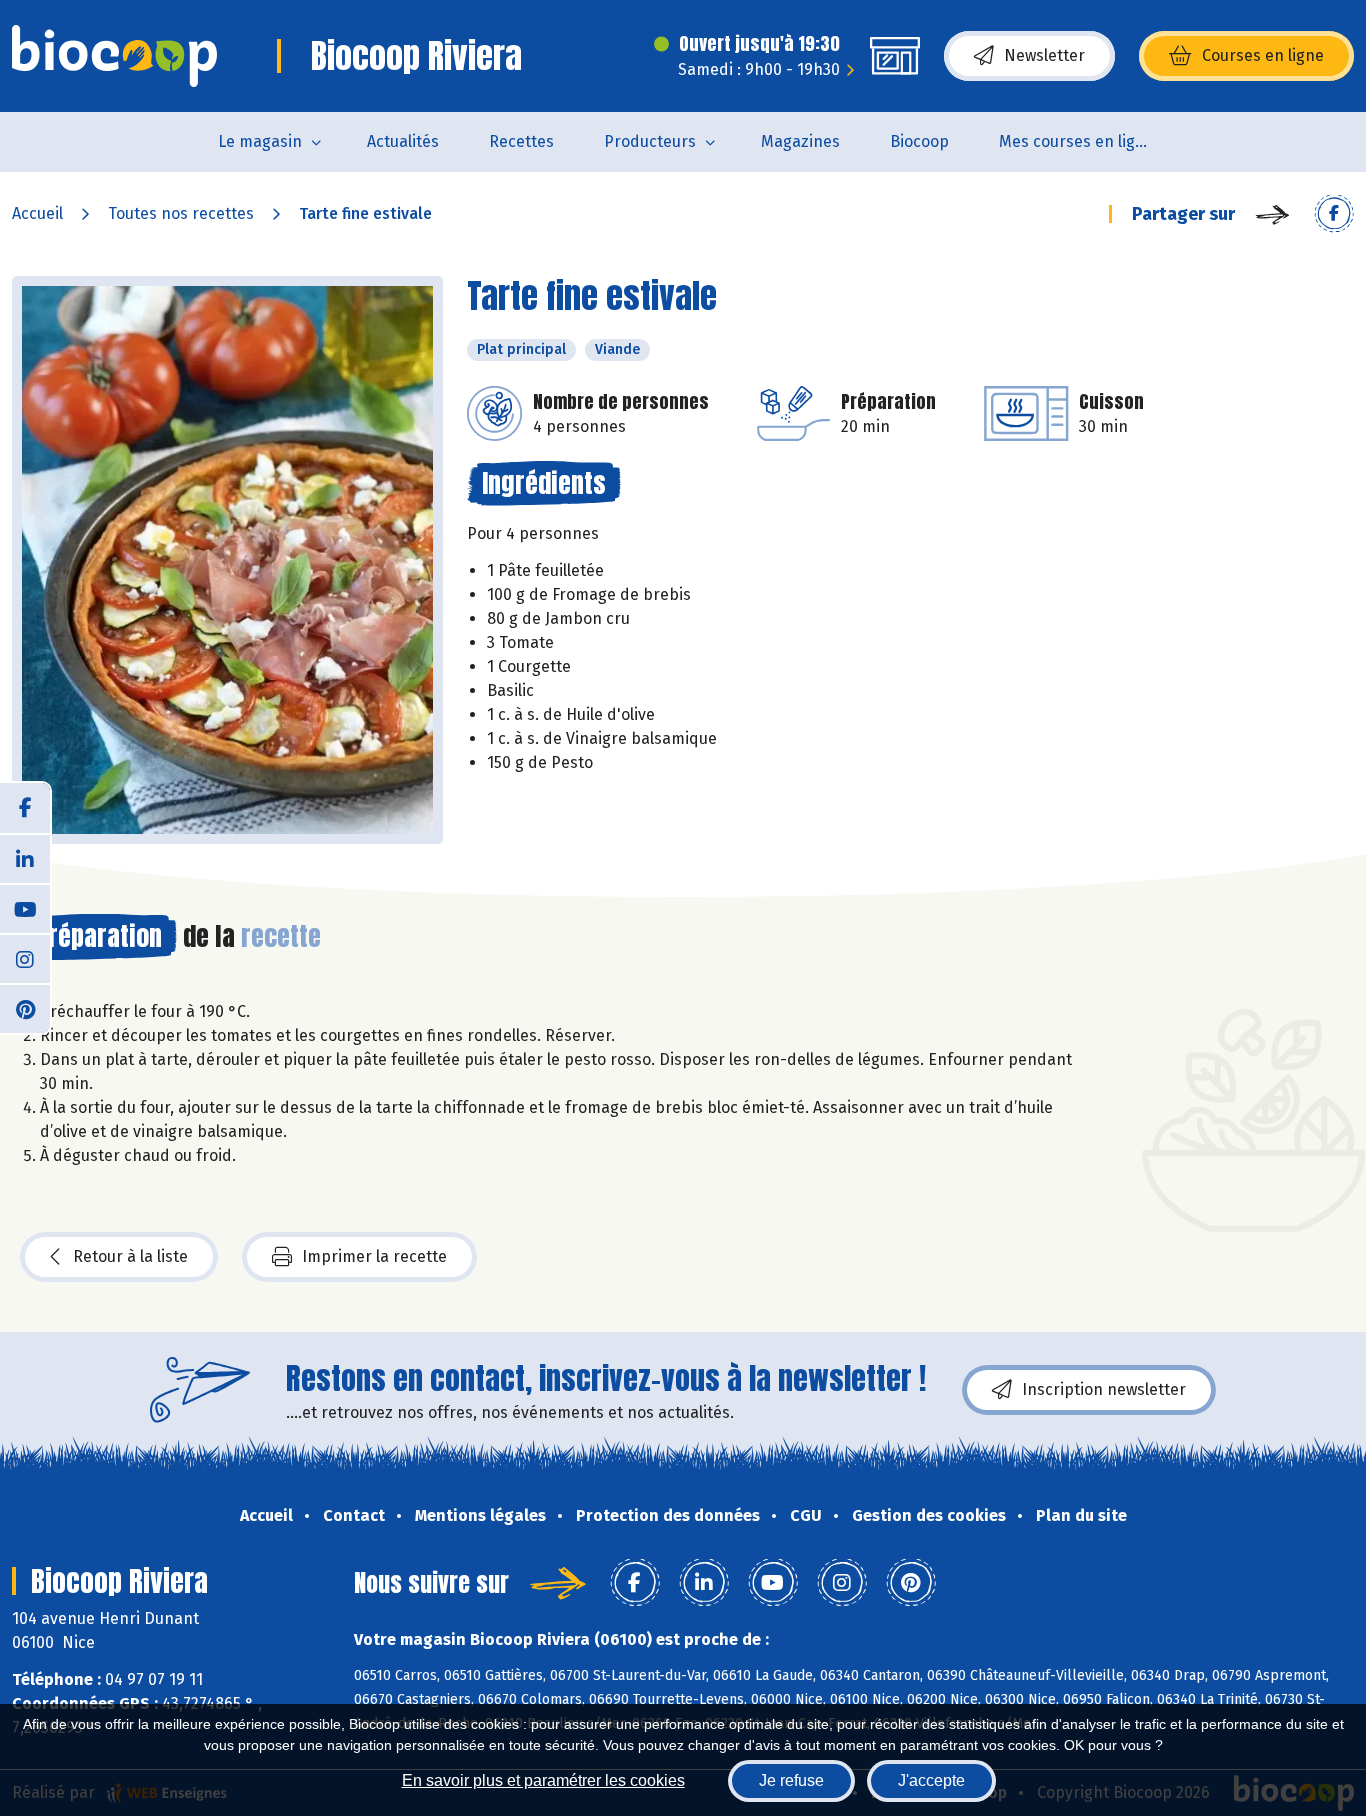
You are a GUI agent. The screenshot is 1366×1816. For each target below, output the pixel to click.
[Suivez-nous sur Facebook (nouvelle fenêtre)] (25, 808)
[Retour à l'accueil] (114, 56)
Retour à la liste (130, 1256)
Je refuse (791, 1780)
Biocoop (919, 141)
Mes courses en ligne (1076, 141)
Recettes (521, 141)
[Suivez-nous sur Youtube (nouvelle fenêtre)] (25, 908)
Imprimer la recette (374, 1256)
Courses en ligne (1263, 55)
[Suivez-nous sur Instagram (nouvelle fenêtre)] (25, 958)
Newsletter (1044, 55)
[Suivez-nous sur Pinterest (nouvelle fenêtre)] (25, 1008)
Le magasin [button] (260, 141)
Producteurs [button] (650, 141)
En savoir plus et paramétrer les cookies (543, 1780)
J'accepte (931, 1780)
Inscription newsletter (1104, 1389)
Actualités (403, 141)
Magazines (800, 141)
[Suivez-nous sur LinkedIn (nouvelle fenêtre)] (25, 858)
